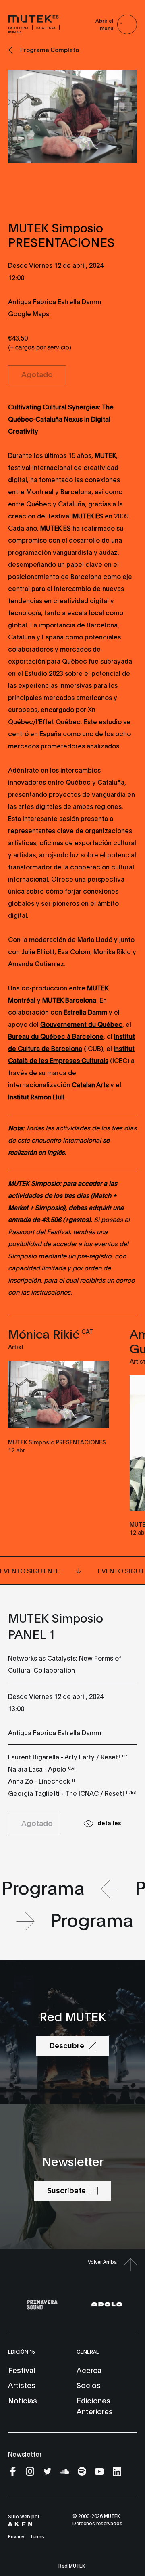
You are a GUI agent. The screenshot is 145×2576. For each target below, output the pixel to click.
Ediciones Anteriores (95, 2406)
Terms (37, 2536)
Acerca (89, 2370)
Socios (89, 2385)
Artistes (22, 2385)
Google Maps (29, 313)
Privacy (16, 2536)
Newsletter (25, 2454)
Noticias (23, 2400)
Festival (22, 2370)
